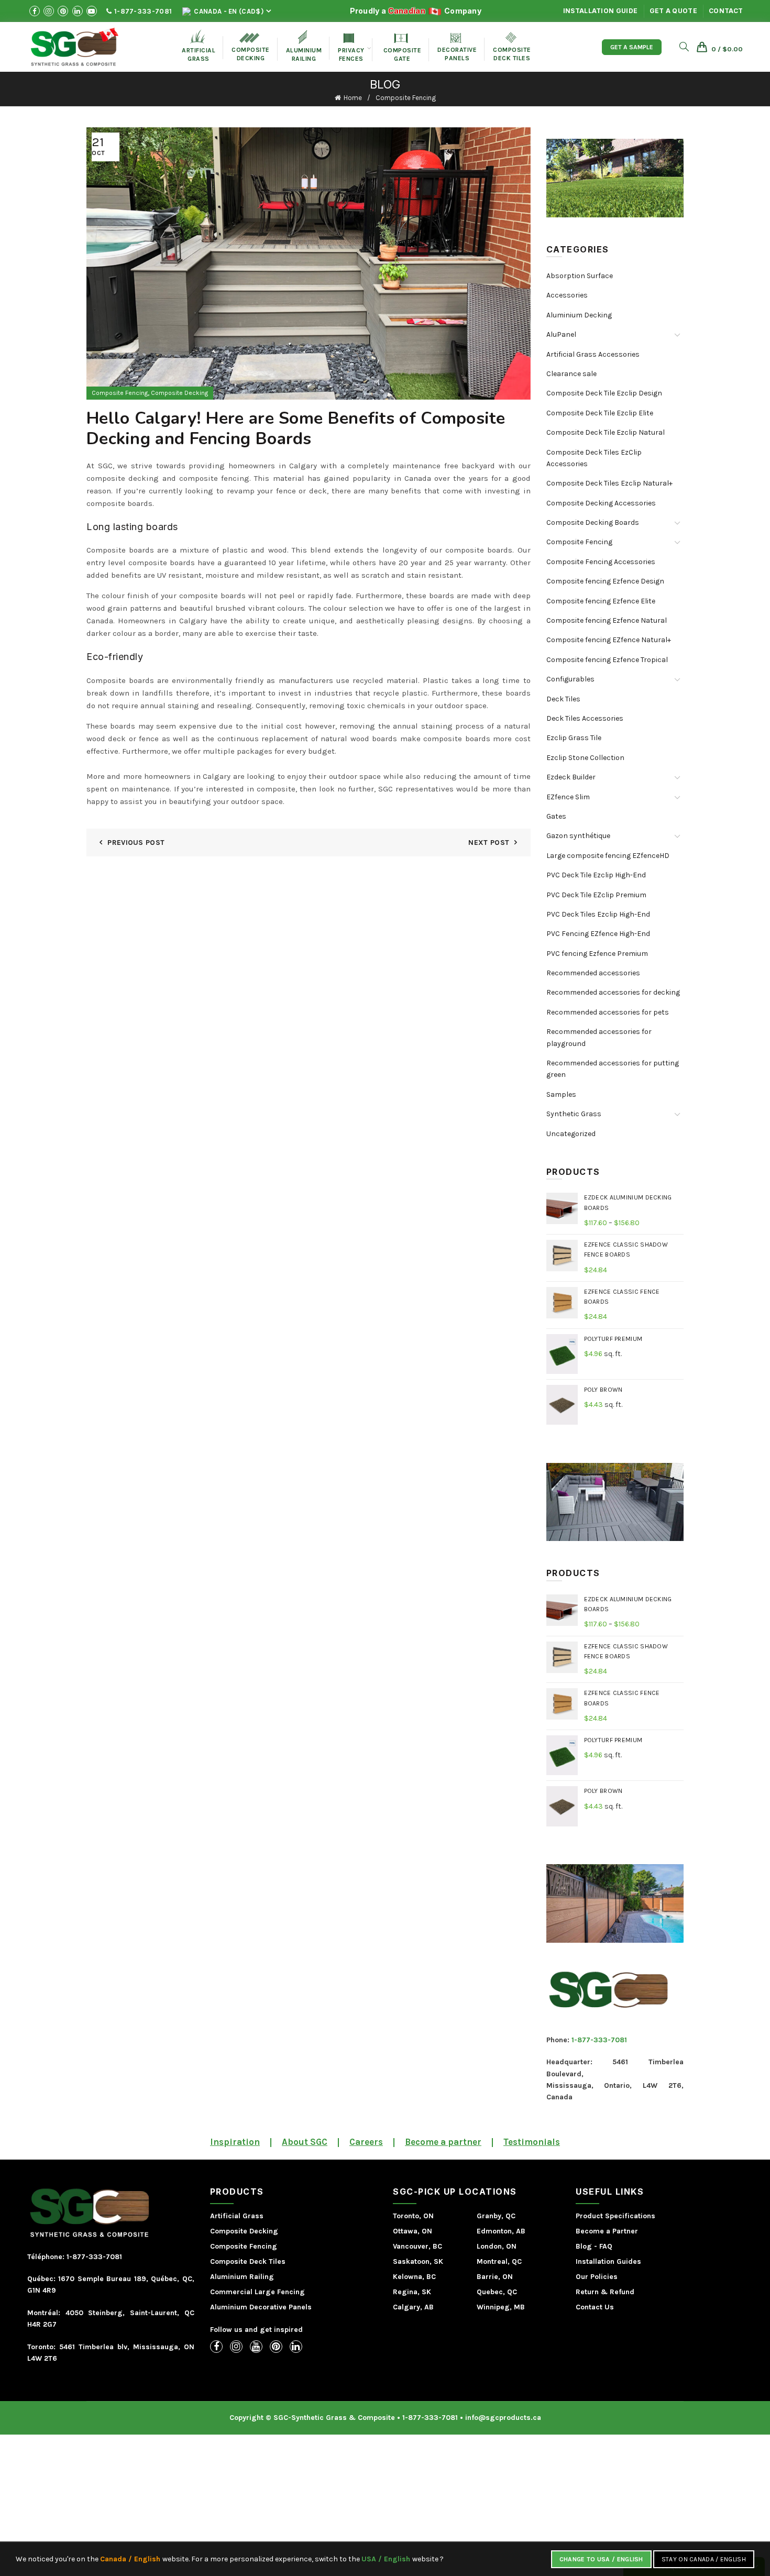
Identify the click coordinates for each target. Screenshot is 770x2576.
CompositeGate (403, 48)
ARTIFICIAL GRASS (199, 46)
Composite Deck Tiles (248, 2261)
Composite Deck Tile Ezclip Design (604, 393)
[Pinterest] (276, 2347)
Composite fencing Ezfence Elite (601, 601)
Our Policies (597, 2277)
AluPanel (561, 334)
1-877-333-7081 (142, 11)
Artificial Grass (237, 2216)
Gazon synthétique (578, 836)
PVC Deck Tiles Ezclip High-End (598, 914)
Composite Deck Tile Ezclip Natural (606, 432)
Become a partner (443, 2142)
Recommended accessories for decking (613, 992)
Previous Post (136, 843)
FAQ (606, 2246)
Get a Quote (673, 11)
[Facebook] (216, 2347)
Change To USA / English (601, 2559)
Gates (556, 816)
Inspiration (235, 2142)
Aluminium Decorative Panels (261, 2307)
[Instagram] (236, 2347)
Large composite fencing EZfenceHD (608, 856)
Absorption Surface (580, 276)
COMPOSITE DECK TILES (512, 47)
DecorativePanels (457, 47)
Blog (584, 2246)
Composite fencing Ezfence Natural (607, 620)
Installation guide (600, 11)
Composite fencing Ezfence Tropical (607, 660)
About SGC (305, 2142)
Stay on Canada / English (704, 2559)
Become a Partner (607, 2231)
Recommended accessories (593, 973)
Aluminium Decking (579, 315)
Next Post (489, 843)
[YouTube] (256, 2347)
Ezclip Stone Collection (585, 758)
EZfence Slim (568, 797)
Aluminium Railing (242, 2277)
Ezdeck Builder (571, 777)
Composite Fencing (406, 98)
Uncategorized (571, 1134)
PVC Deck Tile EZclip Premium (596, 895)
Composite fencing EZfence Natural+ (609, 640)
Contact (726, 11)
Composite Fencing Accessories (601, 562)
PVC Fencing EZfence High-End (598, 934)
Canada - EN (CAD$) (228, 11)
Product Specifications (615, 2216)
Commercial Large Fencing (257, 2292)
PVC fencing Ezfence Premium (597, 954)
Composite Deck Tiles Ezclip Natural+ (609, 483)
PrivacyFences (351, 48)
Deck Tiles (563, 699)
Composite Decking (251, 47)
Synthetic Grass (574, 1114)
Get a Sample (632, 47)
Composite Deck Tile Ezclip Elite (600, 413)
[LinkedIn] (296, 2347)
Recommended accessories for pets (608, 1012)
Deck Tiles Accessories (585, 718)
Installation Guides (608, 2261)
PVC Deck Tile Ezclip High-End (596, 875)
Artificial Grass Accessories (593, 354)
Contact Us (595, 2307)
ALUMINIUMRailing (304, 46)
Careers (366, 2142)
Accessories (567, 295)
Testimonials (532, 2142)
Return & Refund (605, 2292)
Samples (561, 1094)
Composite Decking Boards (593, 522)
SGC (105, 466)
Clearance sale (571, 374)
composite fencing (214, 478)
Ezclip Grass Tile (574, 738)
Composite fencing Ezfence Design (605, 581)
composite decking (123, 478)
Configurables (570, 679)
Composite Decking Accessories (601, 503)
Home (353, 98)
